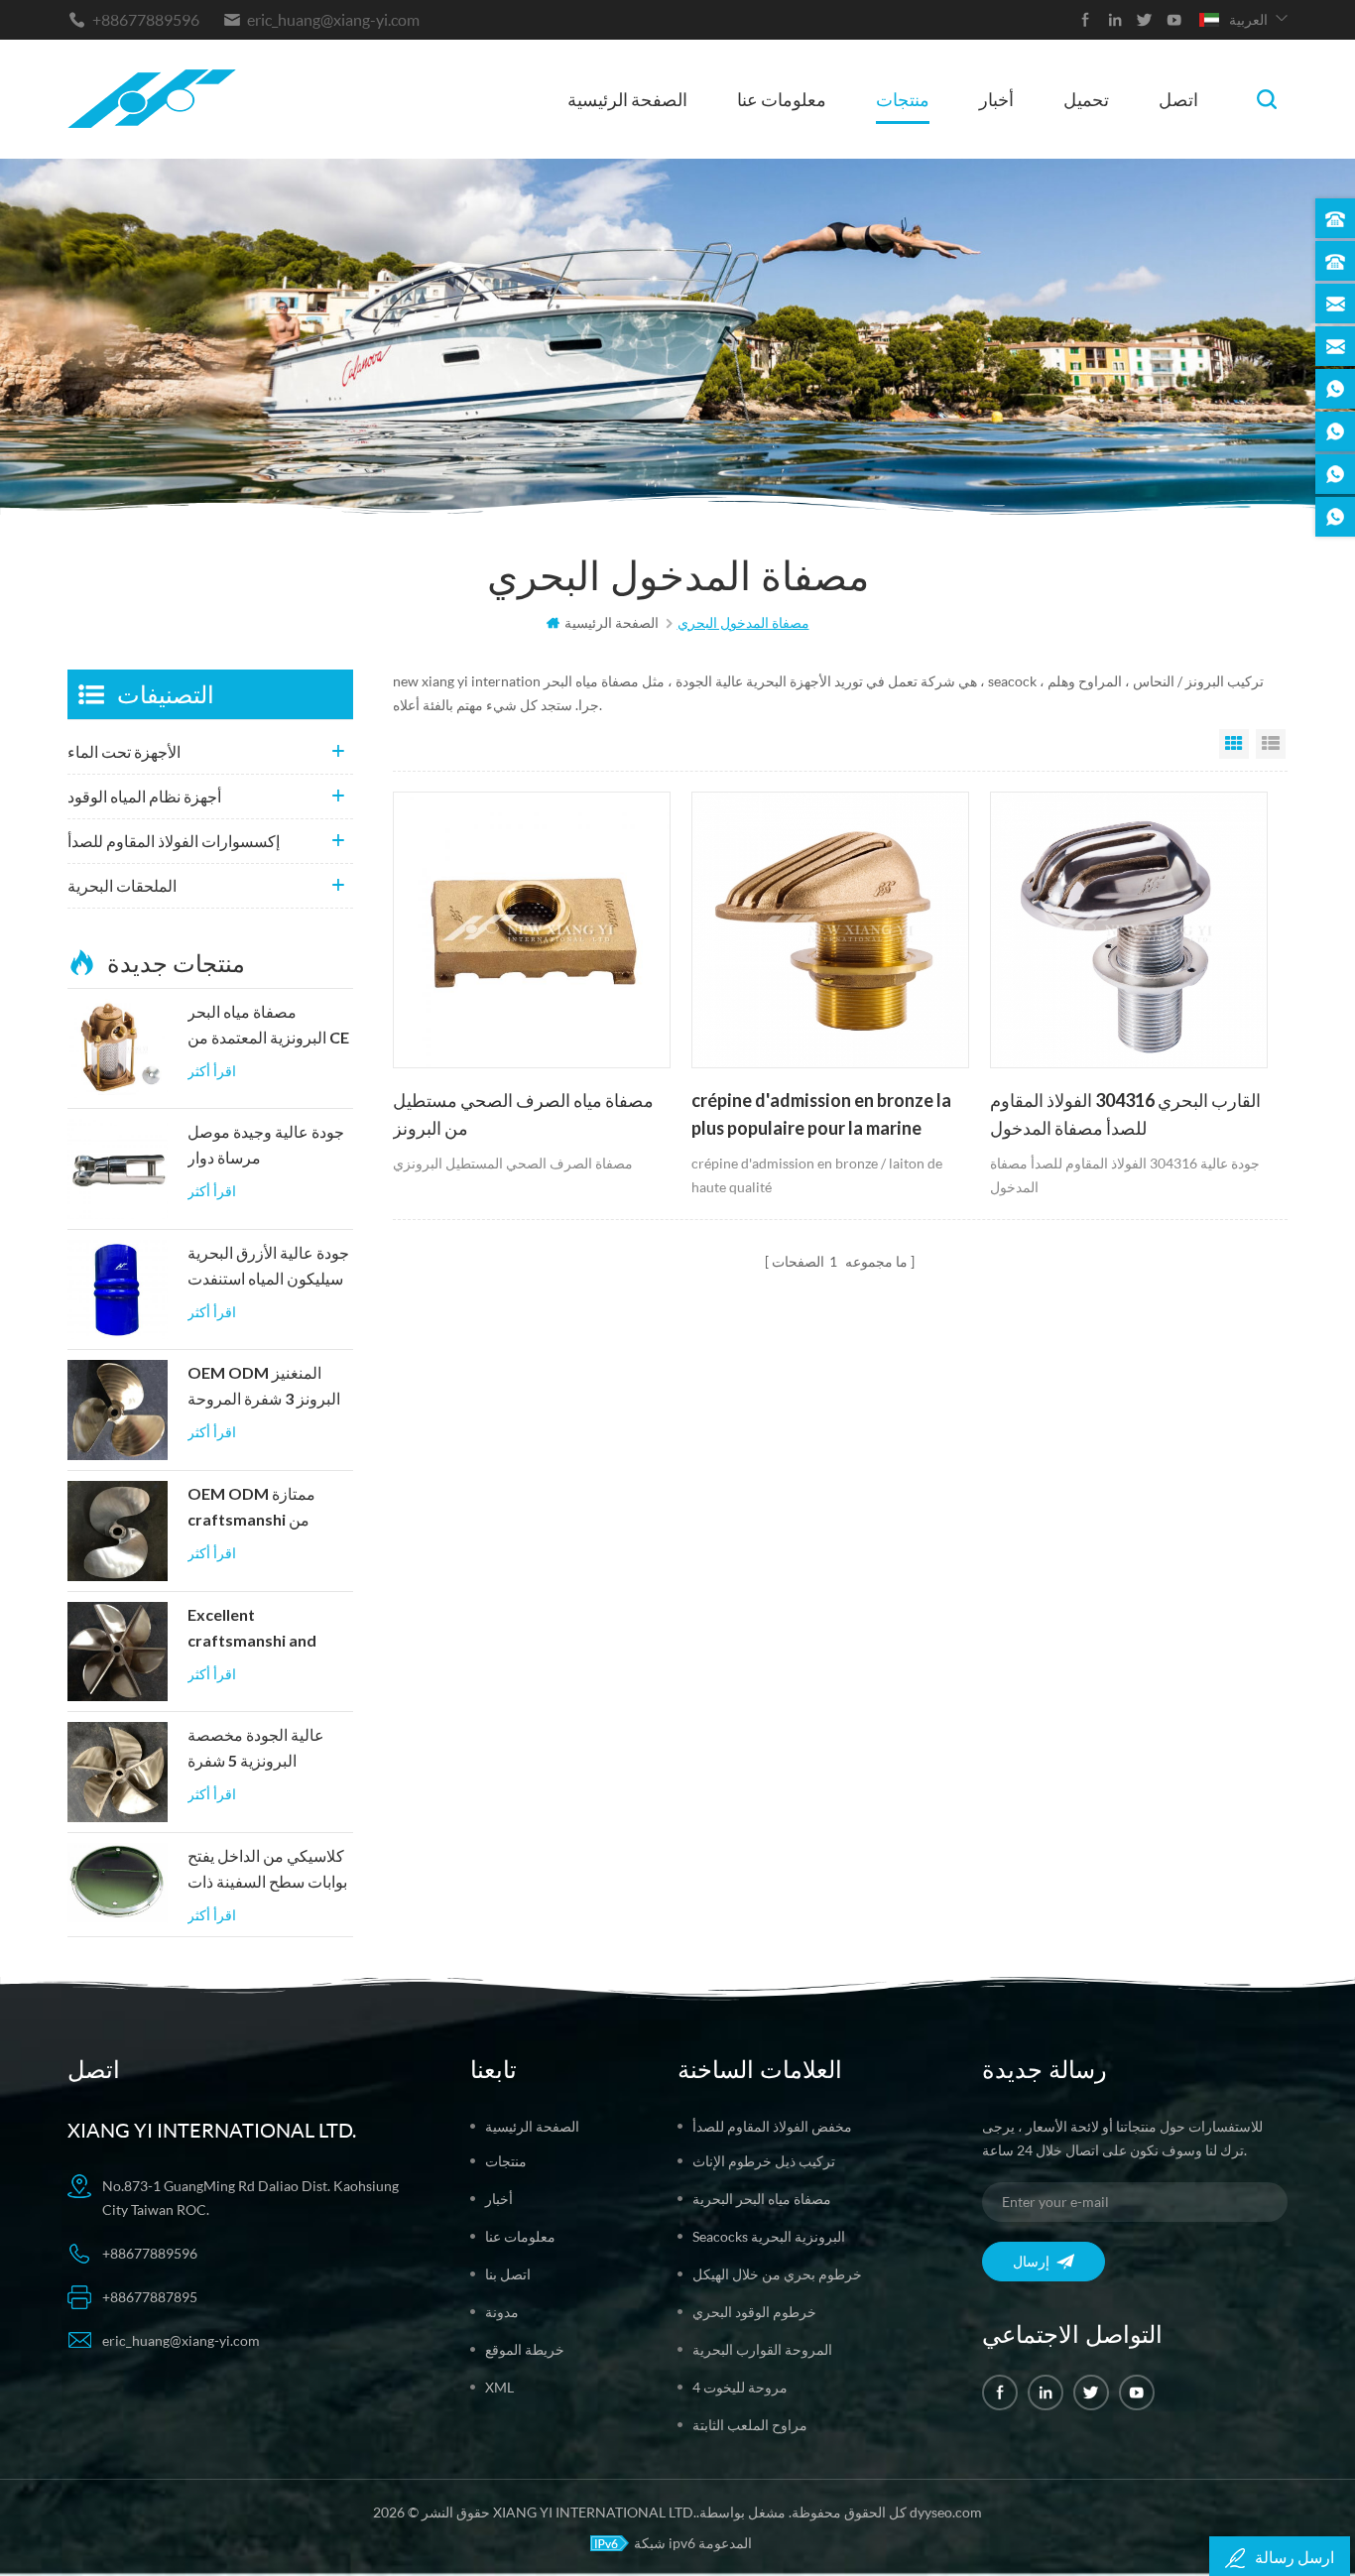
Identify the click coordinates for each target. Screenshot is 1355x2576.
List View (1271, 744)
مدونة (502, 2312)
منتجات (903, 99)
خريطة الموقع (525, 2349)
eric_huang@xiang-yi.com (333, 19)
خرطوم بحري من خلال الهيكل (777, 2274)
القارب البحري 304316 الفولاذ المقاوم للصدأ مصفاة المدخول (1125, 1114)
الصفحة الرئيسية (627, 99)
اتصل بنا (508, 2274)
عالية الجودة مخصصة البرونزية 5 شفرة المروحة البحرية (256, 1750)
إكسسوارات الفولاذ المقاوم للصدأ (174, 841)
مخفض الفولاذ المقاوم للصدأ (772, 2126)
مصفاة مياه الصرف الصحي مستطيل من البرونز (523, 1114)
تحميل (1086, 99)
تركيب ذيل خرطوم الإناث (764, 2161)
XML (499, 2387)
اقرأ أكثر (212, 1071)
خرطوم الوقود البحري (754, 2312)
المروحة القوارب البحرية (762, 2349)
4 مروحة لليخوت (740, 2387)
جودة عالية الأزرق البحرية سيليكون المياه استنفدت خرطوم (268, 1268)
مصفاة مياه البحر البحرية (762, 2199)
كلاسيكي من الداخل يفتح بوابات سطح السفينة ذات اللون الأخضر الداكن (267, 1871)
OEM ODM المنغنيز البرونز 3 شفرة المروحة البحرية (264, 1388)
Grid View (1234, 744)
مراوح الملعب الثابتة (750, 2425)
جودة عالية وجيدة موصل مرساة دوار (266, 1145)
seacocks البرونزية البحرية (769, 2236)
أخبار (996, 99)
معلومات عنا (782, 99)
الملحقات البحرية (122, 885)
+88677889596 (146, 19)
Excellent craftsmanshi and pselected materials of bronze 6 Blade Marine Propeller (261, 1630)
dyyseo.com (946, 2512)
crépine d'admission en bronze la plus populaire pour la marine (821, 1114)
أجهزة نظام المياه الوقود (144, 796)
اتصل (1178, 99)
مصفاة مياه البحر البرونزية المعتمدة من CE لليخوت (268, 1027)
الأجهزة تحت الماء (124, 751)
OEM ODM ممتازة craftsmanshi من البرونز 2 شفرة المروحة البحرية (264, 1509)
